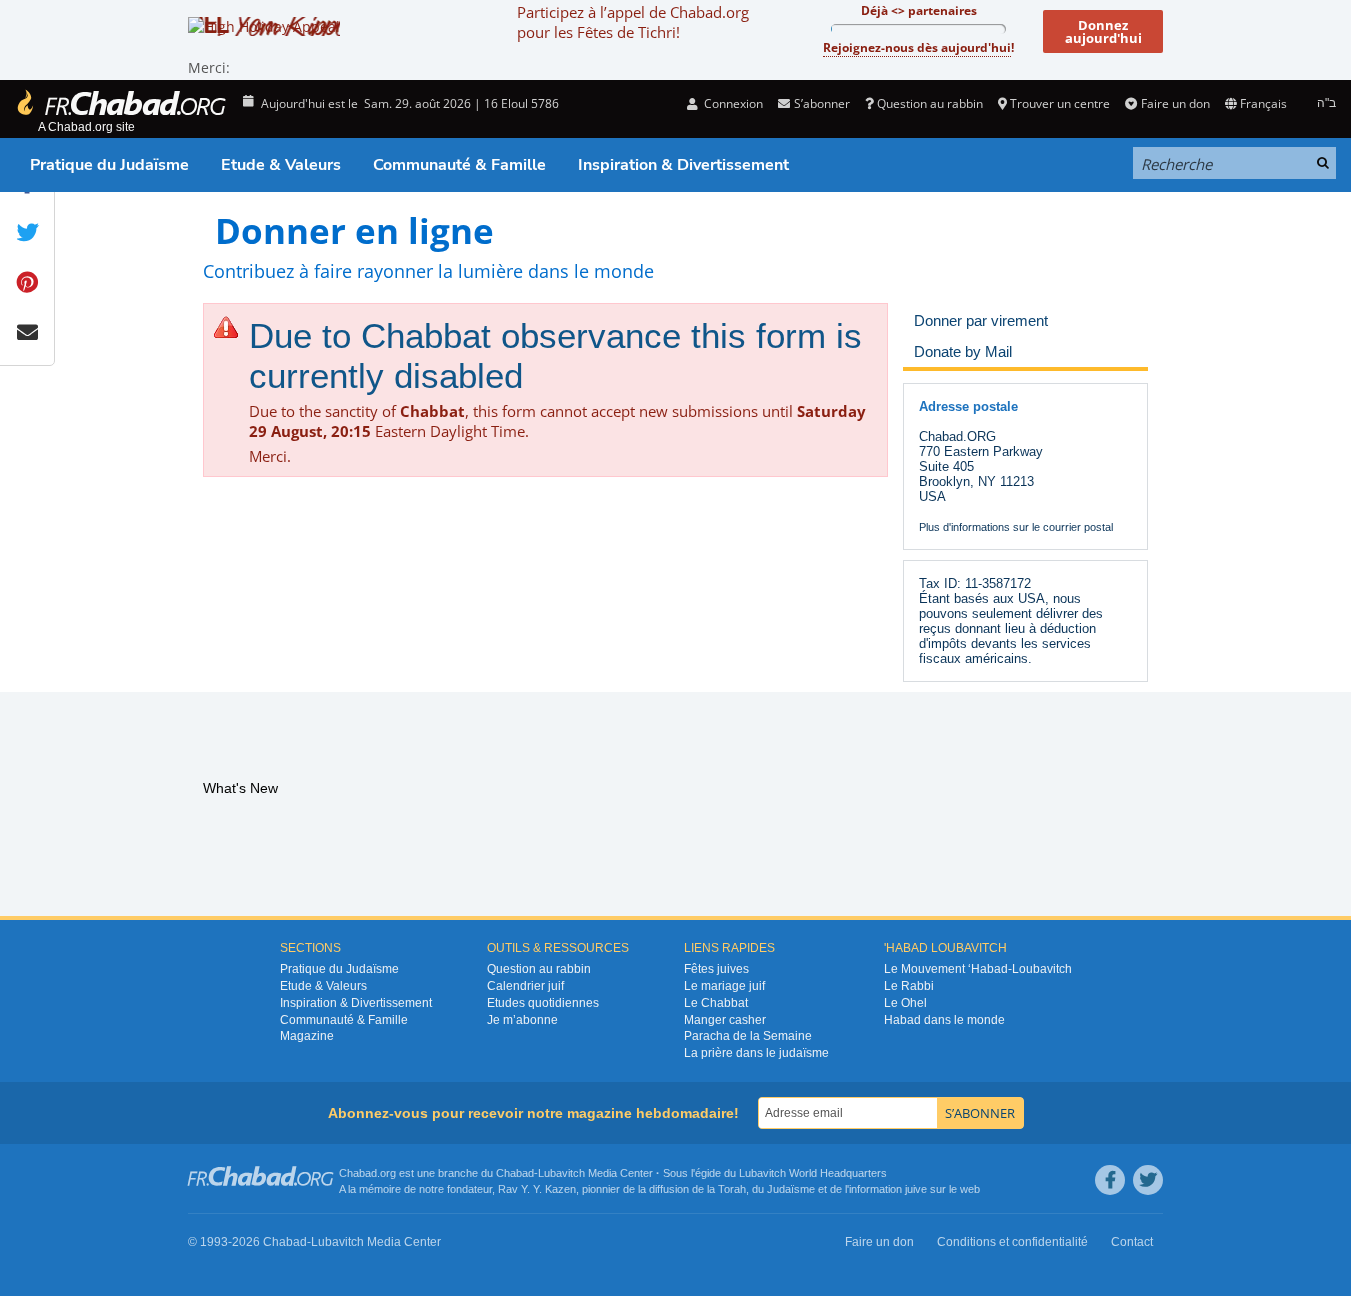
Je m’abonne (522, 1020)
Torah (732, 1189)
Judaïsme (791, 1189)
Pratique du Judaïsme (109, 165)
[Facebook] (1110, 1180)
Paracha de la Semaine (748, 1036)
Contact (1132, 1242)
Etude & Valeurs (281, 165)
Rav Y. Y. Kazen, (538, 1189)
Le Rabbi (909, 986)
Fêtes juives (716, 969)
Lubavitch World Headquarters (813, 1173)
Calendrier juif (525, 986)
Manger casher (725, 1020)
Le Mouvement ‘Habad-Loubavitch (978, 969)
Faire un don (1175, 103)
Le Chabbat (716, 1003)
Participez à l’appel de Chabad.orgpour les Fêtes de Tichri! (633, 22)
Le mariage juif (724, 986)
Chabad (515, 1173)
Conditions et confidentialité (1012, 1242)
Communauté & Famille (459, 165)
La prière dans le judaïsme (756, 1053)
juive (916, 1189)
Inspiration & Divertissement (683, 165)
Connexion (732, 103)
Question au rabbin (930, 103)
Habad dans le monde (944, 1020)
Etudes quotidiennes (543, 1003)
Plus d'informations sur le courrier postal (1016, 527)
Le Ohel (905, 1003)
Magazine (307, 1036)
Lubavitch (561, 1173)
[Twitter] (1148, 1180)
